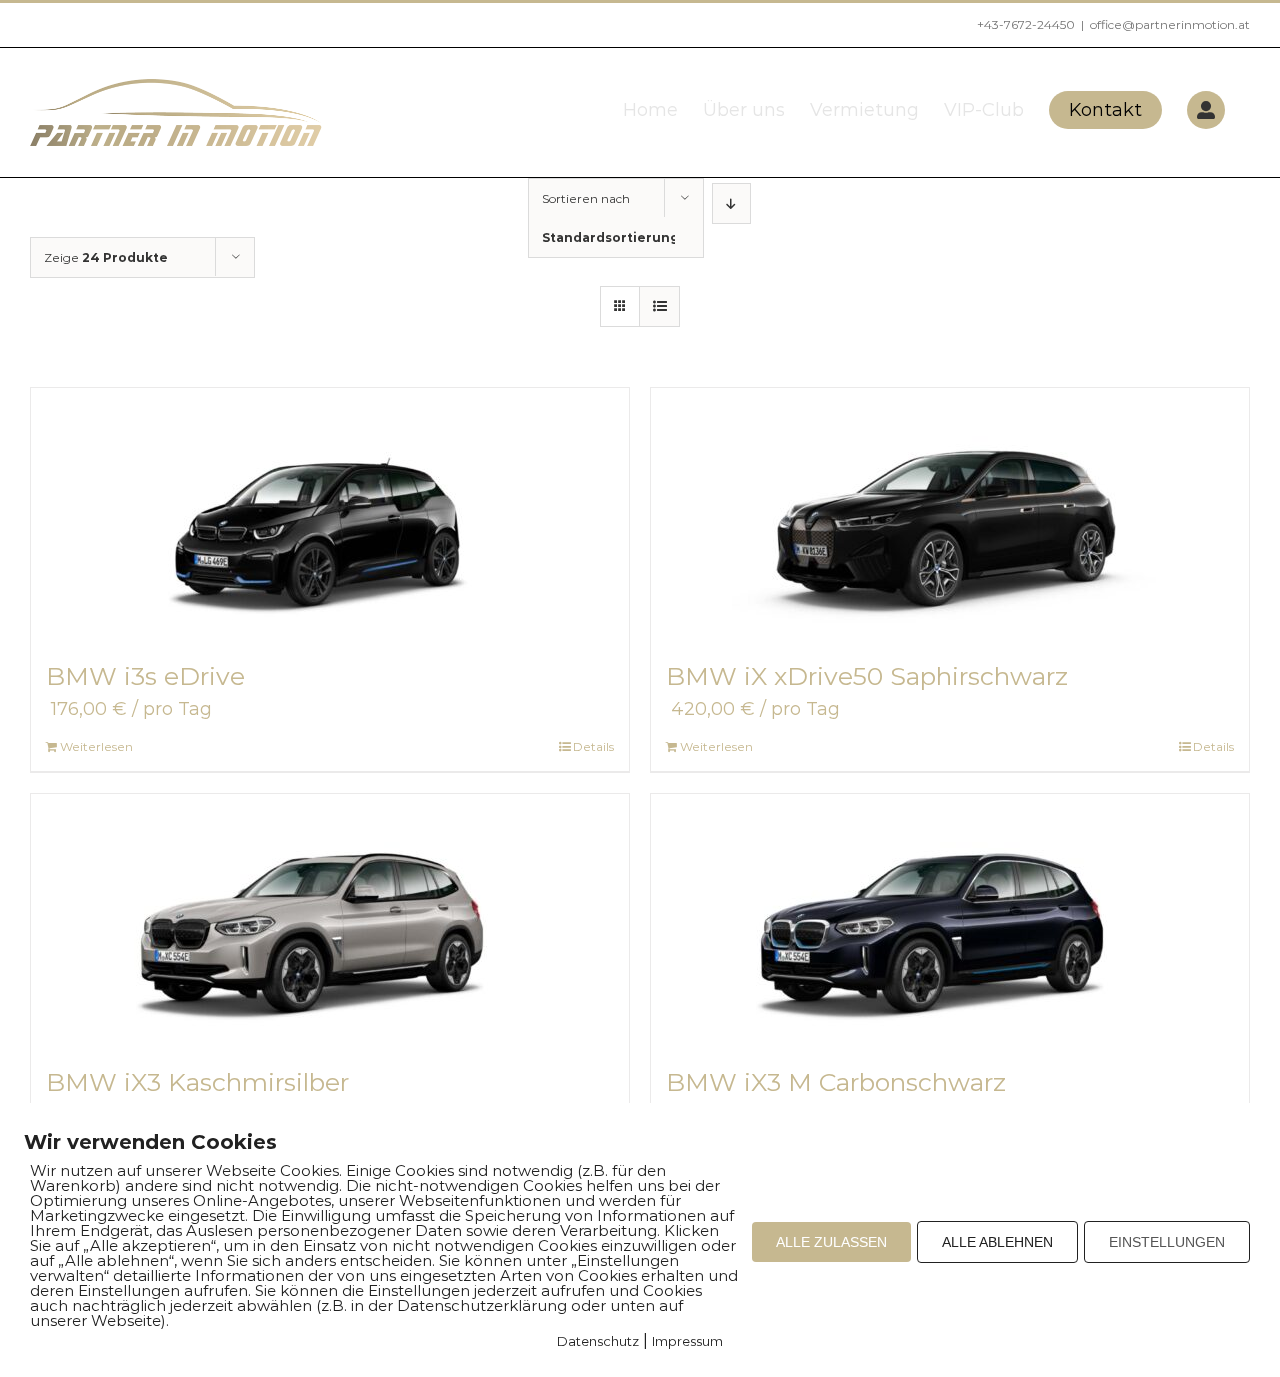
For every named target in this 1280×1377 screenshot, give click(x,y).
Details (593, 746)
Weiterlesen (96, 746)
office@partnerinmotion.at (1170, 24)
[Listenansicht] (659, 306)
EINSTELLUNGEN (1167, 1242)
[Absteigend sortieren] (731, 203)
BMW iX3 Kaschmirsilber (197, 1082)
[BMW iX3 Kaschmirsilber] (330, 919)
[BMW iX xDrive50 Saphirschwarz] (950, 513)
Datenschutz (598, 1341)
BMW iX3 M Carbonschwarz (836, 1082)
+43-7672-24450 (1026, 24)
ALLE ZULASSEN (831, 1242)
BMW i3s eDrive (145, 676)
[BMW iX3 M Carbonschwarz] (950, 919)
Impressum (687, 1341)
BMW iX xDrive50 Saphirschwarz (867, 676)
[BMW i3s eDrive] (330, 513)
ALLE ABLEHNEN (997, 1242)
